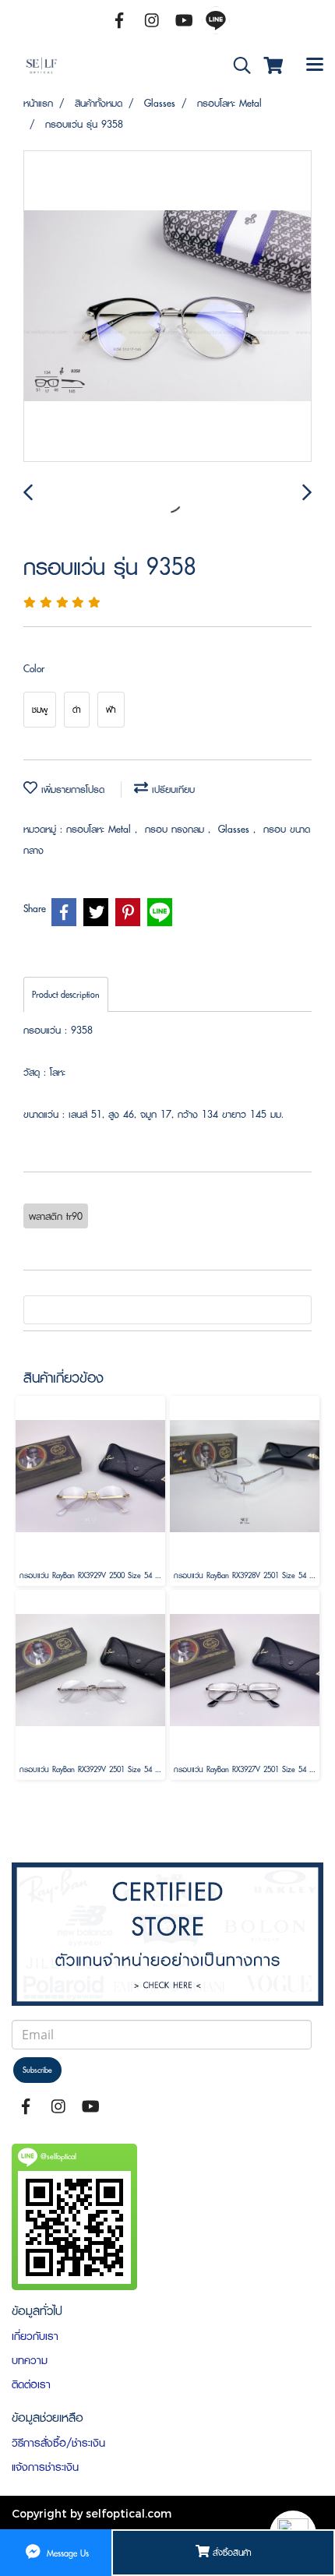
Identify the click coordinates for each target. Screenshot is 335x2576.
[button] (237, 66)
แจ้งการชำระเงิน (45, 2467)
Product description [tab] (66, 994)
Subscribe (37, 2070)
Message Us (66, 2552)
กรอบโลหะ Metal (100, 829)
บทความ (30, 2360)
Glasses (236, 829)
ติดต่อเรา (31, 2384)
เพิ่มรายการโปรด (71, 789)
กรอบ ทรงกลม (176, 829)
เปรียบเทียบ (171, 789)
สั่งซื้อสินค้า (231, 2552)
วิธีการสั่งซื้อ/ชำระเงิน (58, 2443)
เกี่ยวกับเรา (35, 2336)
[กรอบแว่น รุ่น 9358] (167, 307)
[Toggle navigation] (315, 66)
